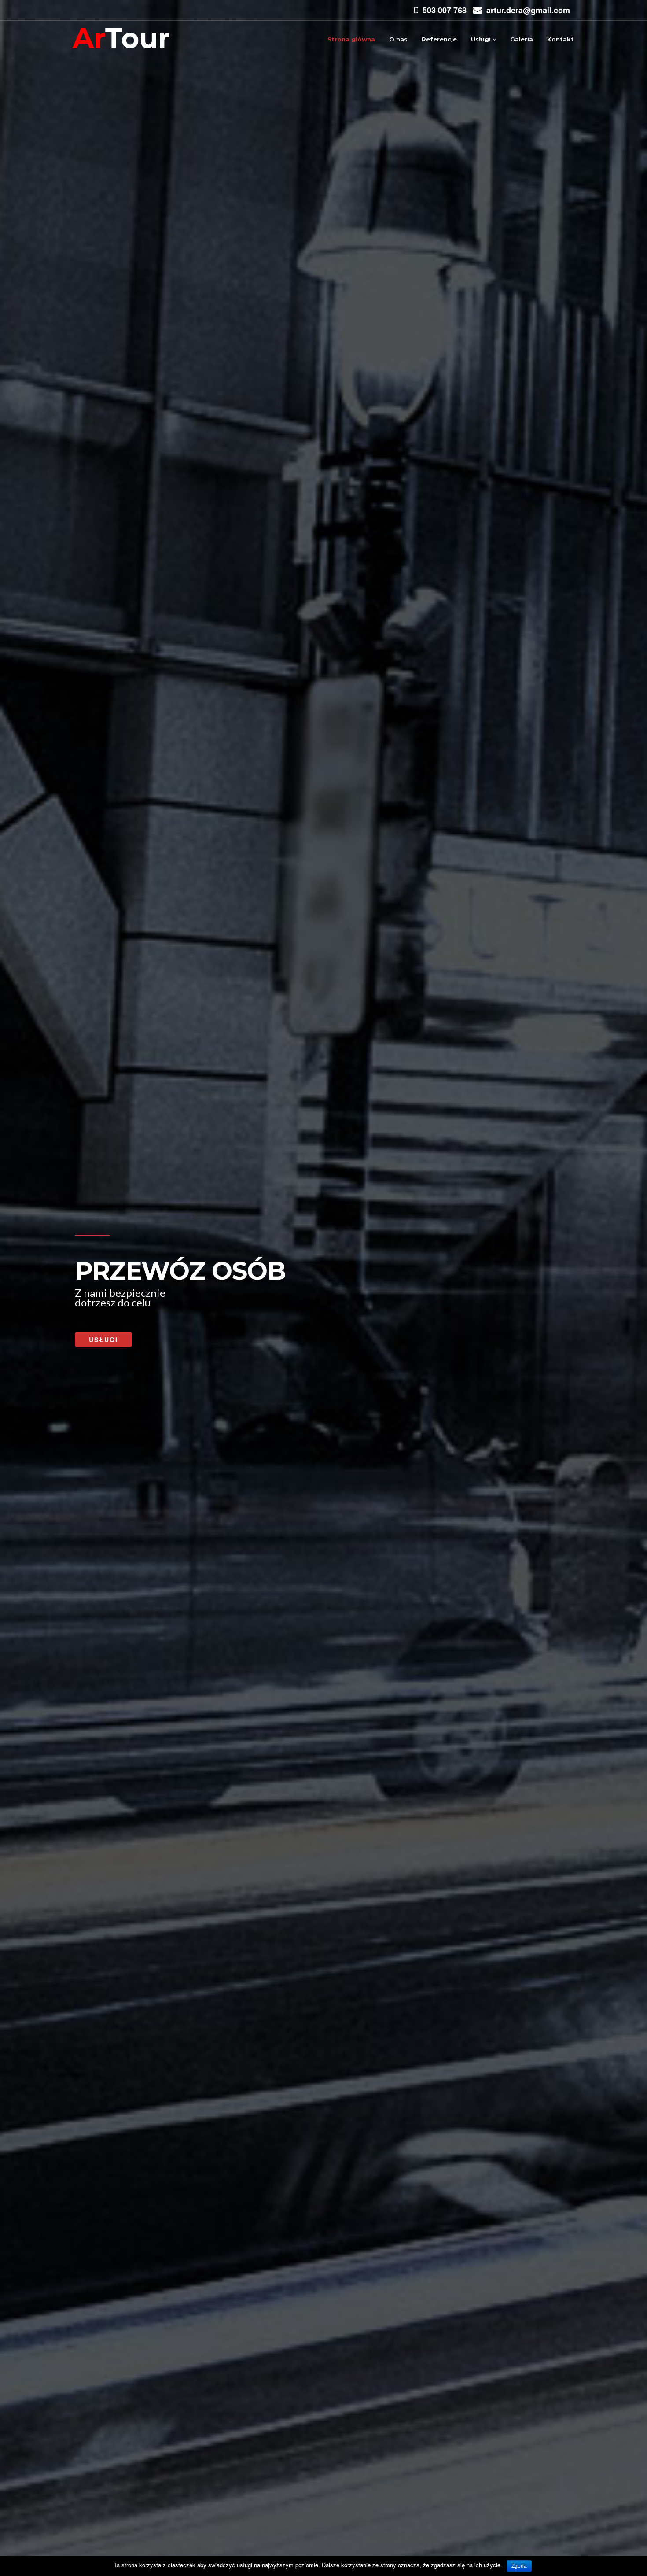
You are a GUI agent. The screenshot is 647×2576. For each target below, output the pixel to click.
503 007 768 (445, 10)
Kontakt (561, 39)
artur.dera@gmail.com (528, 10)
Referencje (439, 39)
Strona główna (351, 39)
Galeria (522, 39)
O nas (398, 39)
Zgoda (519, 2566)
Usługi (482, 39)
